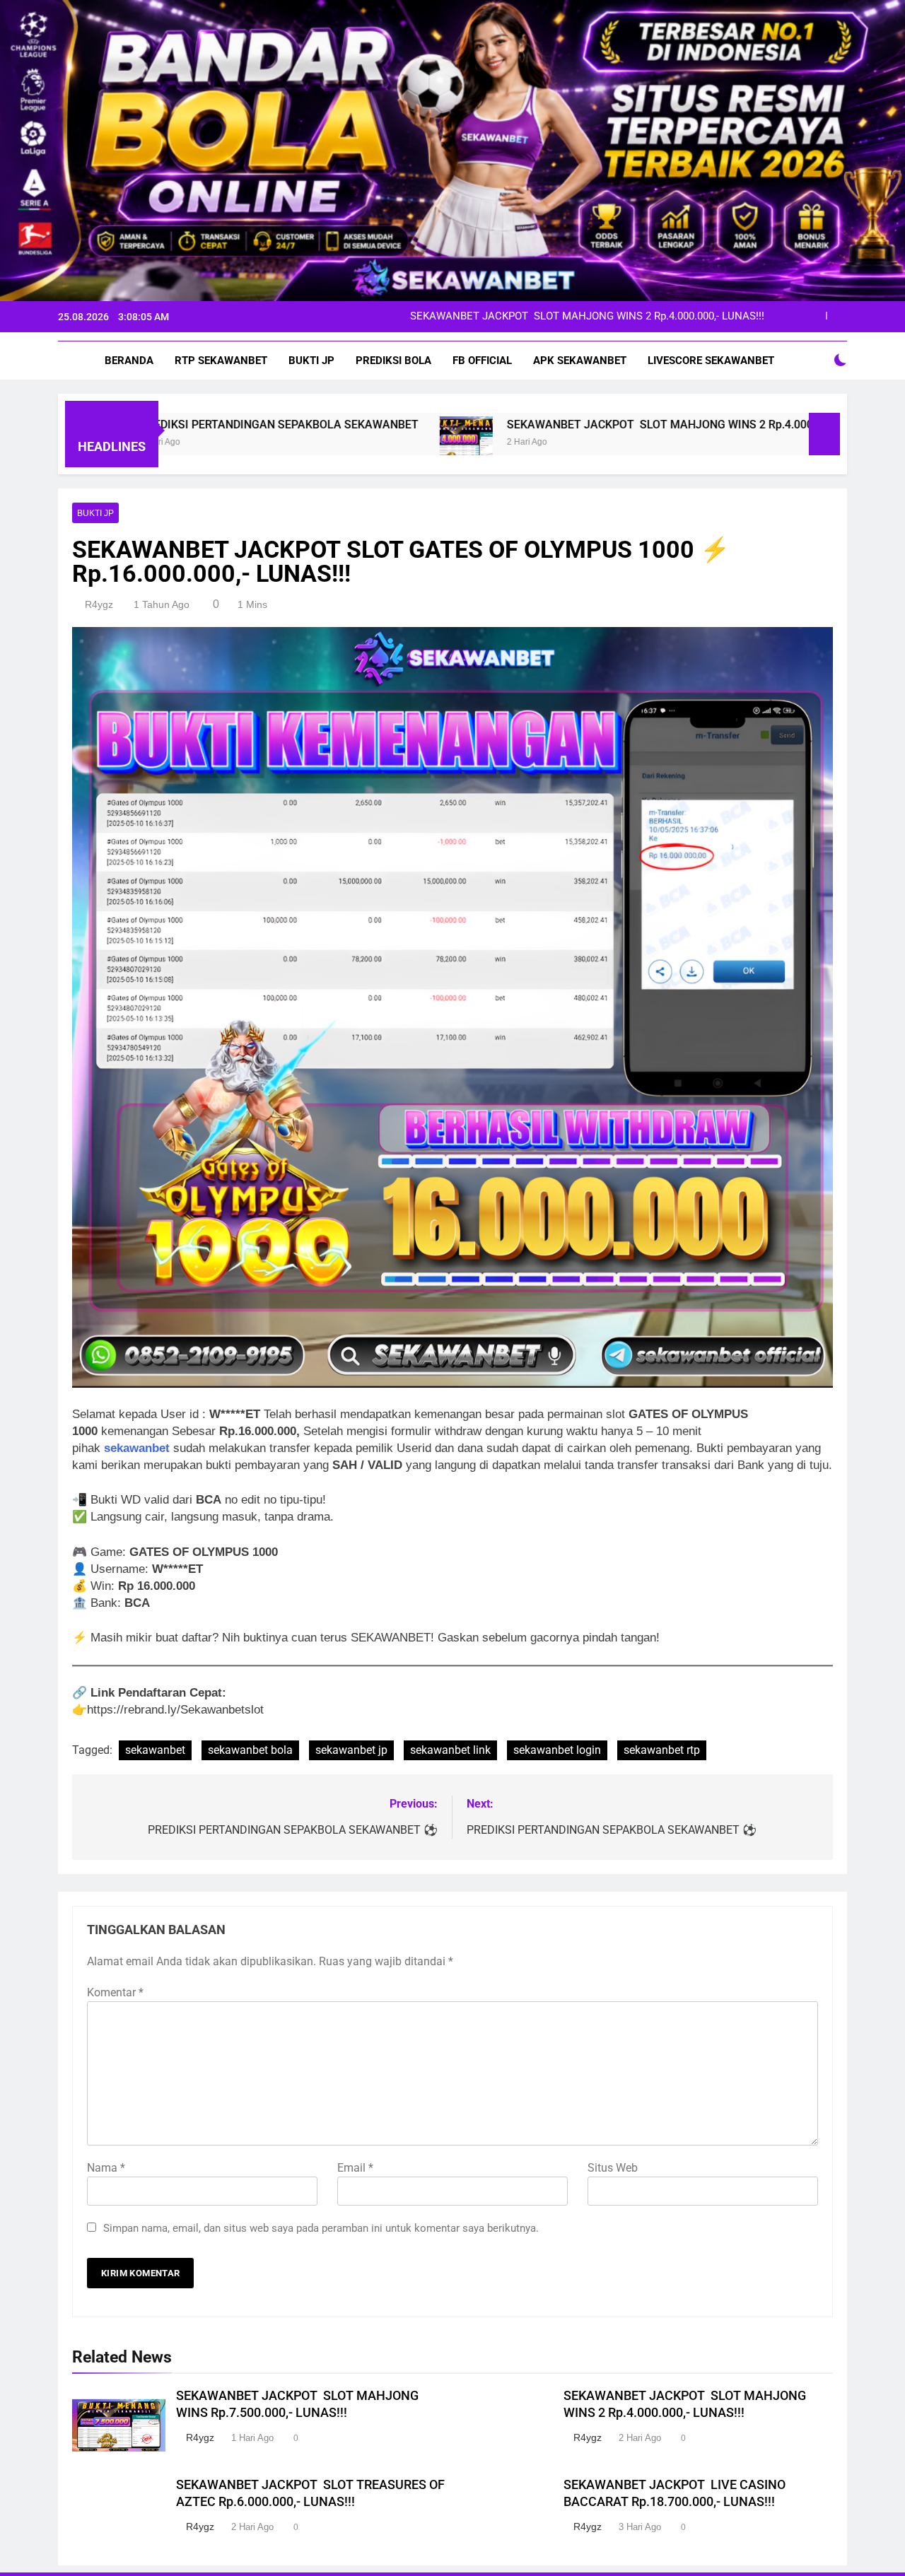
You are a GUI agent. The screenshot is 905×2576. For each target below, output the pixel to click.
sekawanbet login (557, 1750)
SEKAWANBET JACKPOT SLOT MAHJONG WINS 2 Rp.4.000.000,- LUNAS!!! (566, 425)
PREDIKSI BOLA (393, 361)
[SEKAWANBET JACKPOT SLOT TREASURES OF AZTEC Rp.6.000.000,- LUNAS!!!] (804, 443)
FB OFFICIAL (482, 361)
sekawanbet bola (250, 1750)
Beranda (129, 361)
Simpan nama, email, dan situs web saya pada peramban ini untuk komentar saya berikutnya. (321, 2228)
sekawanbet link (450, 1750)
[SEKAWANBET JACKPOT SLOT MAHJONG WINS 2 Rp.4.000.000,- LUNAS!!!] (334, 443)
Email (355, 2168)
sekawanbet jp (351, 1750)
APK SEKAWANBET (580, 361)
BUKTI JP (311, 361)
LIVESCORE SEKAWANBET (711, 361)
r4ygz (99, 604)
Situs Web (613, 2168)
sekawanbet (137, 1448)
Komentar (115, 1992)
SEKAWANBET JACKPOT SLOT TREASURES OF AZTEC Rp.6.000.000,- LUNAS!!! (577, 317)
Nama (106, 2168)
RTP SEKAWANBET (221, 361)
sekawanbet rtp (662, 1750)
